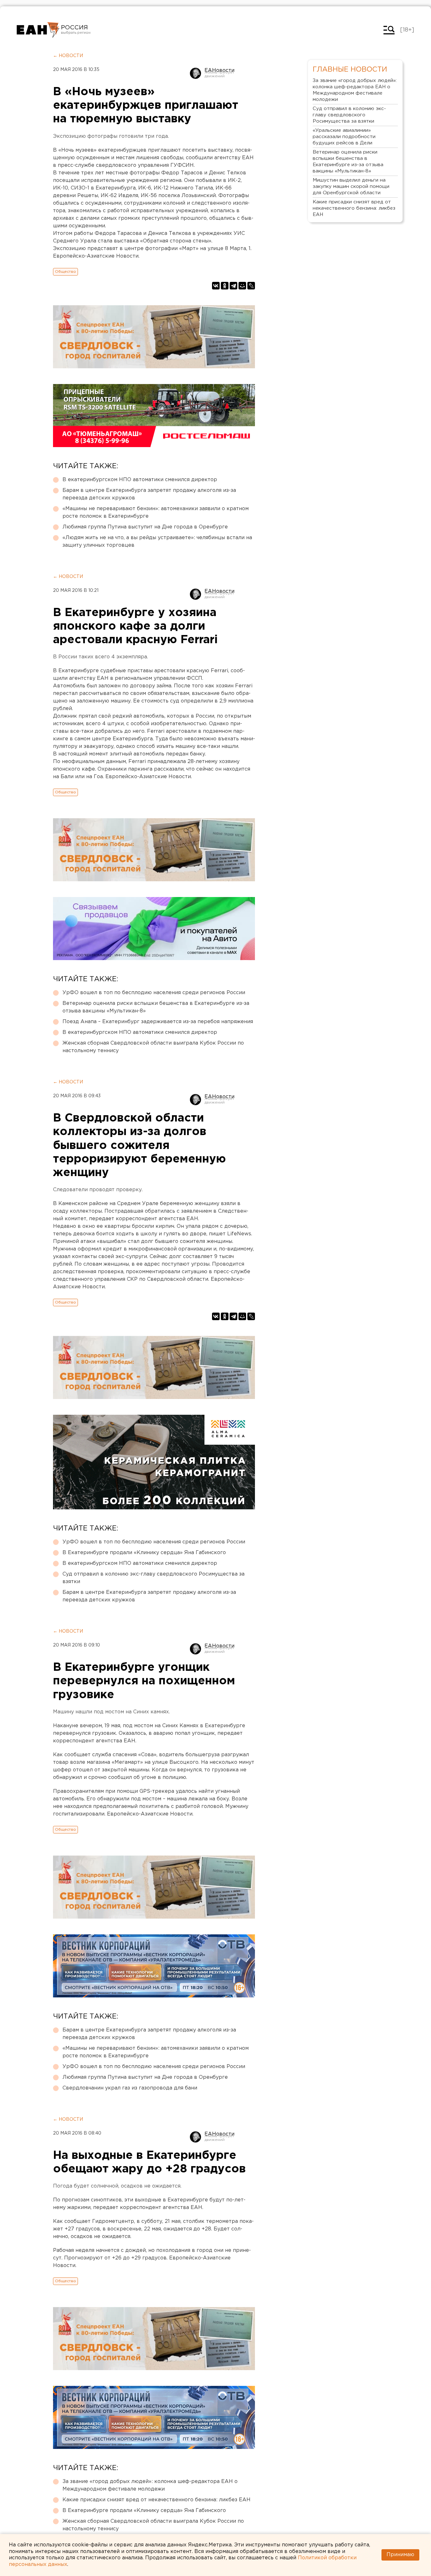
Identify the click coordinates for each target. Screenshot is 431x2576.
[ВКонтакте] (216, 286)
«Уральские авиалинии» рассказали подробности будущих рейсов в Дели (344, 137)
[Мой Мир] (242, 286)
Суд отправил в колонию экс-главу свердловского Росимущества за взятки (154, 1578)
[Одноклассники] (225, 286)
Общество (65, 272)
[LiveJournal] (251, 286)
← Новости (68, 56)
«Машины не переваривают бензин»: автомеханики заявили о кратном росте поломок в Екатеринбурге (156, 513)
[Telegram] (233, 286)
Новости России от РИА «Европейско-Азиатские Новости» (38, 30)
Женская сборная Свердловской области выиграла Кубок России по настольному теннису (153, 1047)
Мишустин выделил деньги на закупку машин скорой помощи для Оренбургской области (351, 186)
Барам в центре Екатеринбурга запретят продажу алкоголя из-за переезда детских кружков (149, 494)
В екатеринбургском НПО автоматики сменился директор (140, 480)
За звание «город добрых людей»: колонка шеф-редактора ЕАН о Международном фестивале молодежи (150, 2485)
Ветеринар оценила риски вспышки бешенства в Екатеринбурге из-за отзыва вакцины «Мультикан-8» (156, 1007)
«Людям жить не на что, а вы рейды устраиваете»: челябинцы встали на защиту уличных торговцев (157, 542)
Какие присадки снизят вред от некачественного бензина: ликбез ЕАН (156, 2500)
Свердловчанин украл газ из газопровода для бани (130, 2088)
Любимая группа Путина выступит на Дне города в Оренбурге (145, 527)
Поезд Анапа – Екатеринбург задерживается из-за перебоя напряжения (158, 1022)
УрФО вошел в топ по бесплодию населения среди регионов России (154, 993)
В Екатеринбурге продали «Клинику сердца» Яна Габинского (144, 1553)
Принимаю (400, 2555)
